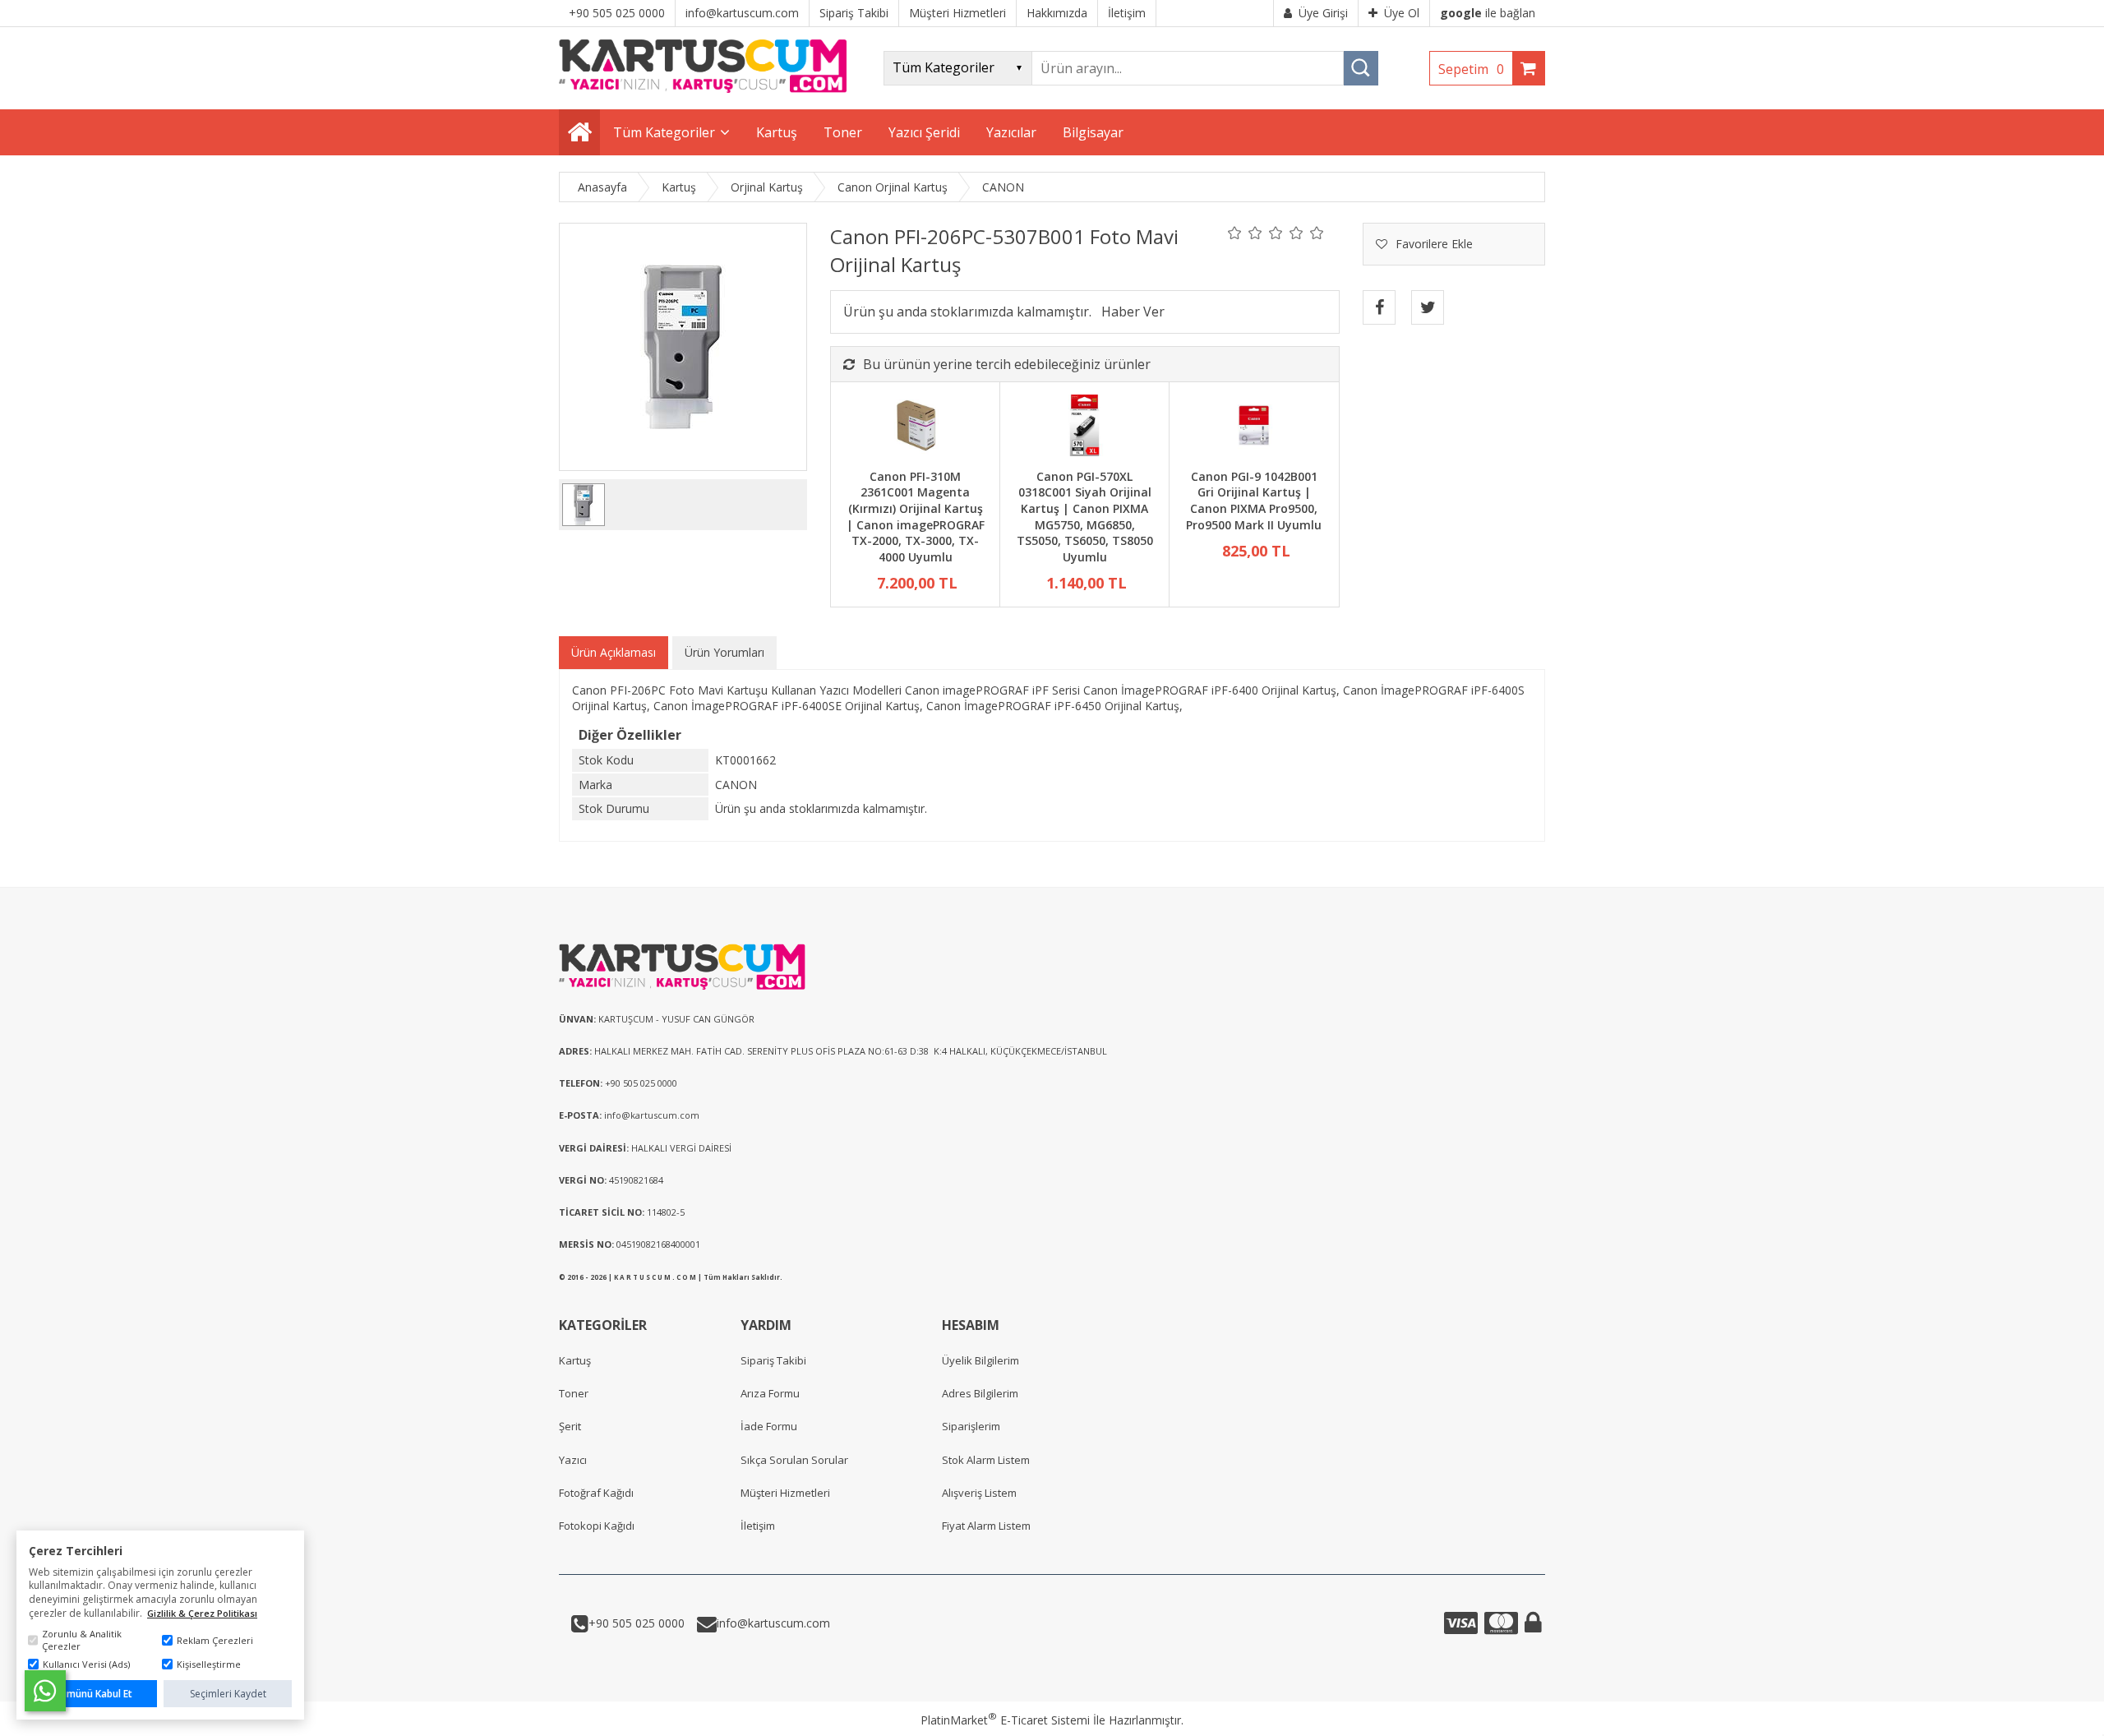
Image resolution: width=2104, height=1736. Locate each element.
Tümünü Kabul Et (93, 1694)
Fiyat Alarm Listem (986, 1526)
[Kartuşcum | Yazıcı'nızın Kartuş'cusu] (703, 88)
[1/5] (1235, 233)
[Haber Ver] (1133, 312)
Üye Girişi (1323, 13)
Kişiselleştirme (209, 1664)
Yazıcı (573, 1460)
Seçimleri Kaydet (228, 1694)
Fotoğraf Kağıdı (596, 1493)
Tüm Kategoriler (664, 132)
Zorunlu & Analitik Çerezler (82, 1640)
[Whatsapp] (45, 1691)
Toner (574, 1393)
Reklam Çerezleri (215, 1640)
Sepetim (1471, 69)
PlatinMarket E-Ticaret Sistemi (1005, 1720)
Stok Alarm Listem (986, 1460)
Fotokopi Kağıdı (597, 1526)
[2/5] (1245, 233)
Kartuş (575, 1360)
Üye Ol (1402, 13)
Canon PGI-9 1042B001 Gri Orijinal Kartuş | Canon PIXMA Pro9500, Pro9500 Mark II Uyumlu (1254, 501)
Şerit (570, 1426)
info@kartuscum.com (773, 1623)
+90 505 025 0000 (637, 1623)
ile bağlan (1488, 13)
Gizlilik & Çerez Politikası (202, 1613)
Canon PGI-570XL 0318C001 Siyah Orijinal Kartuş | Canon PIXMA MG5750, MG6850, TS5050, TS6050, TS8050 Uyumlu (1085, 517)
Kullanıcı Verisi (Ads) (86, 1664)
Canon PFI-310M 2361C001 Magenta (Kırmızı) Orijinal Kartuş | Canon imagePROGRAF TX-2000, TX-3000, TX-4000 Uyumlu (916, 517)
